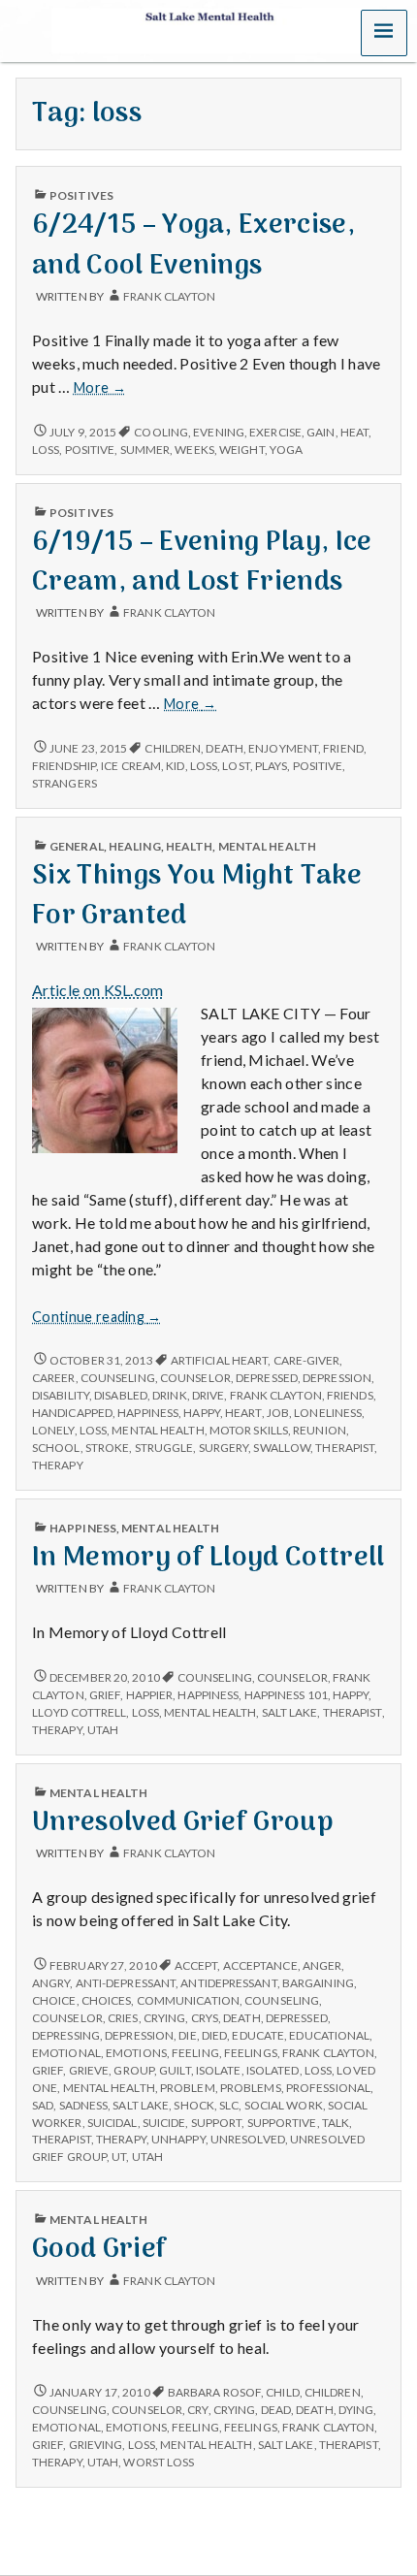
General (77, 846)
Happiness (83, 1528)
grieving (96, 2445)
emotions (136, 2053)
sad (43, 2105)
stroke (108, 1448)
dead (276, 2410)
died (214, 2035)
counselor (195, 1378)
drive (208, 1395)
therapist (345, 1448)
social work (284, 2105)
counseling (118, 1378)
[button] (384, 33)
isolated (273, 2070)
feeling (195, 2053)
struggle (164, 1448)
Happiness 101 (286, 1695)
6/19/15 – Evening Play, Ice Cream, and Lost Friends (202, 563)
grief (105, 1695)
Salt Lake (290, 1712)
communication (188, 2000)
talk (336, 2123)
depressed (267, 1378)
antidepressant (228, 1983)
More (100, 388)
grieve (89, 2070)
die (187, 2035)
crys (205, 2018)
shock (193, 2105)
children (173, 748)
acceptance (260, 1965)
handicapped (72, 1413)
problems (251, 2088)
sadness (84, 2105)
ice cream (131, 766)
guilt (175, 2070)
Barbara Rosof (214, 2392)
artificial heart (220, 1360)
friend (343, 748)
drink (169, 1395)
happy (201, 1413)
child (282, 2392)
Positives (81, 195)
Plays (271, 766)
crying (165, 2018)
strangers (64, 783)
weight (242, 450)
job (278, 1413)
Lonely (53, 1430)
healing (135, 846)
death (224, 748)
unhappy (178, 2139)
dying (356, 2410)
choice (54, 2000)
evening (219, 432)
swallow (282, 1448)
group (133, 2070)
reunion (320, 1430)
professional (328, 2088)
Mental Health (267, 846)
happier (150, 1695)
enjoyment (283, 748)
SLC (229, 2105)
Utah (103, 1730)
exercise (275, 432)
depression (337, 1378)
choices (107, 2000)
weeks (194, 450)
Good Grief (99, 2250)
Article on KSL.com (98, 990)
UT (119, 2157)
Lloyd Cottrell (79, 1712)
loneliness (328, 1413)
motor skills (249, 1430)
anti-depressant (126, 1983)
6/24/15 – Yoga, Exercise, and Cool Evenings (193, 245)
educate (258, 2035)
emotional (66, 2053)
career (54, 1378)
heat (354, 432)
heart (243, 1413)
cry (197, 2410)
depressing (66, 2035)
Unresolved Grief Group (183, 1823)
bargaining (318, 1983)
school (56, 1448)
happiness (148, 1413)
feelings (251, 2053)
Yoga (286, 450)
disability (61, 1395)
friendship (64, 766)
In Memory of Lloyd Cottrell (208, 1558)
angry (51, 1983)
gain (321, 432)
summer (145, 450)
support (217, 2123)
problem (188, 2088)
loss (46, 450)
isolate (219, 2070)
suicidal (112, 2123)
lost (236, 766)
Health (190, 846)
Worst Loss (159, 2462)
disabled (121, 1395)
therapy (58, 1465)
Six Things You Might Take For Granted (197, 896)
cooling (161, 432)
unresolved (248, 2139)
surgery (224, 1448)
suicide (164, 2123)
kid (175, 766)
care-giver (307, 1360)
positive (90, 450)
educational (329, 2035)
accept (196, 1965)
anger (322, 1965)
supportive (282, 2123)
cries (123, 2018)
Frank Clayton (169, 296)
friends (350, 1395)
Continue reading (97, 1317)
